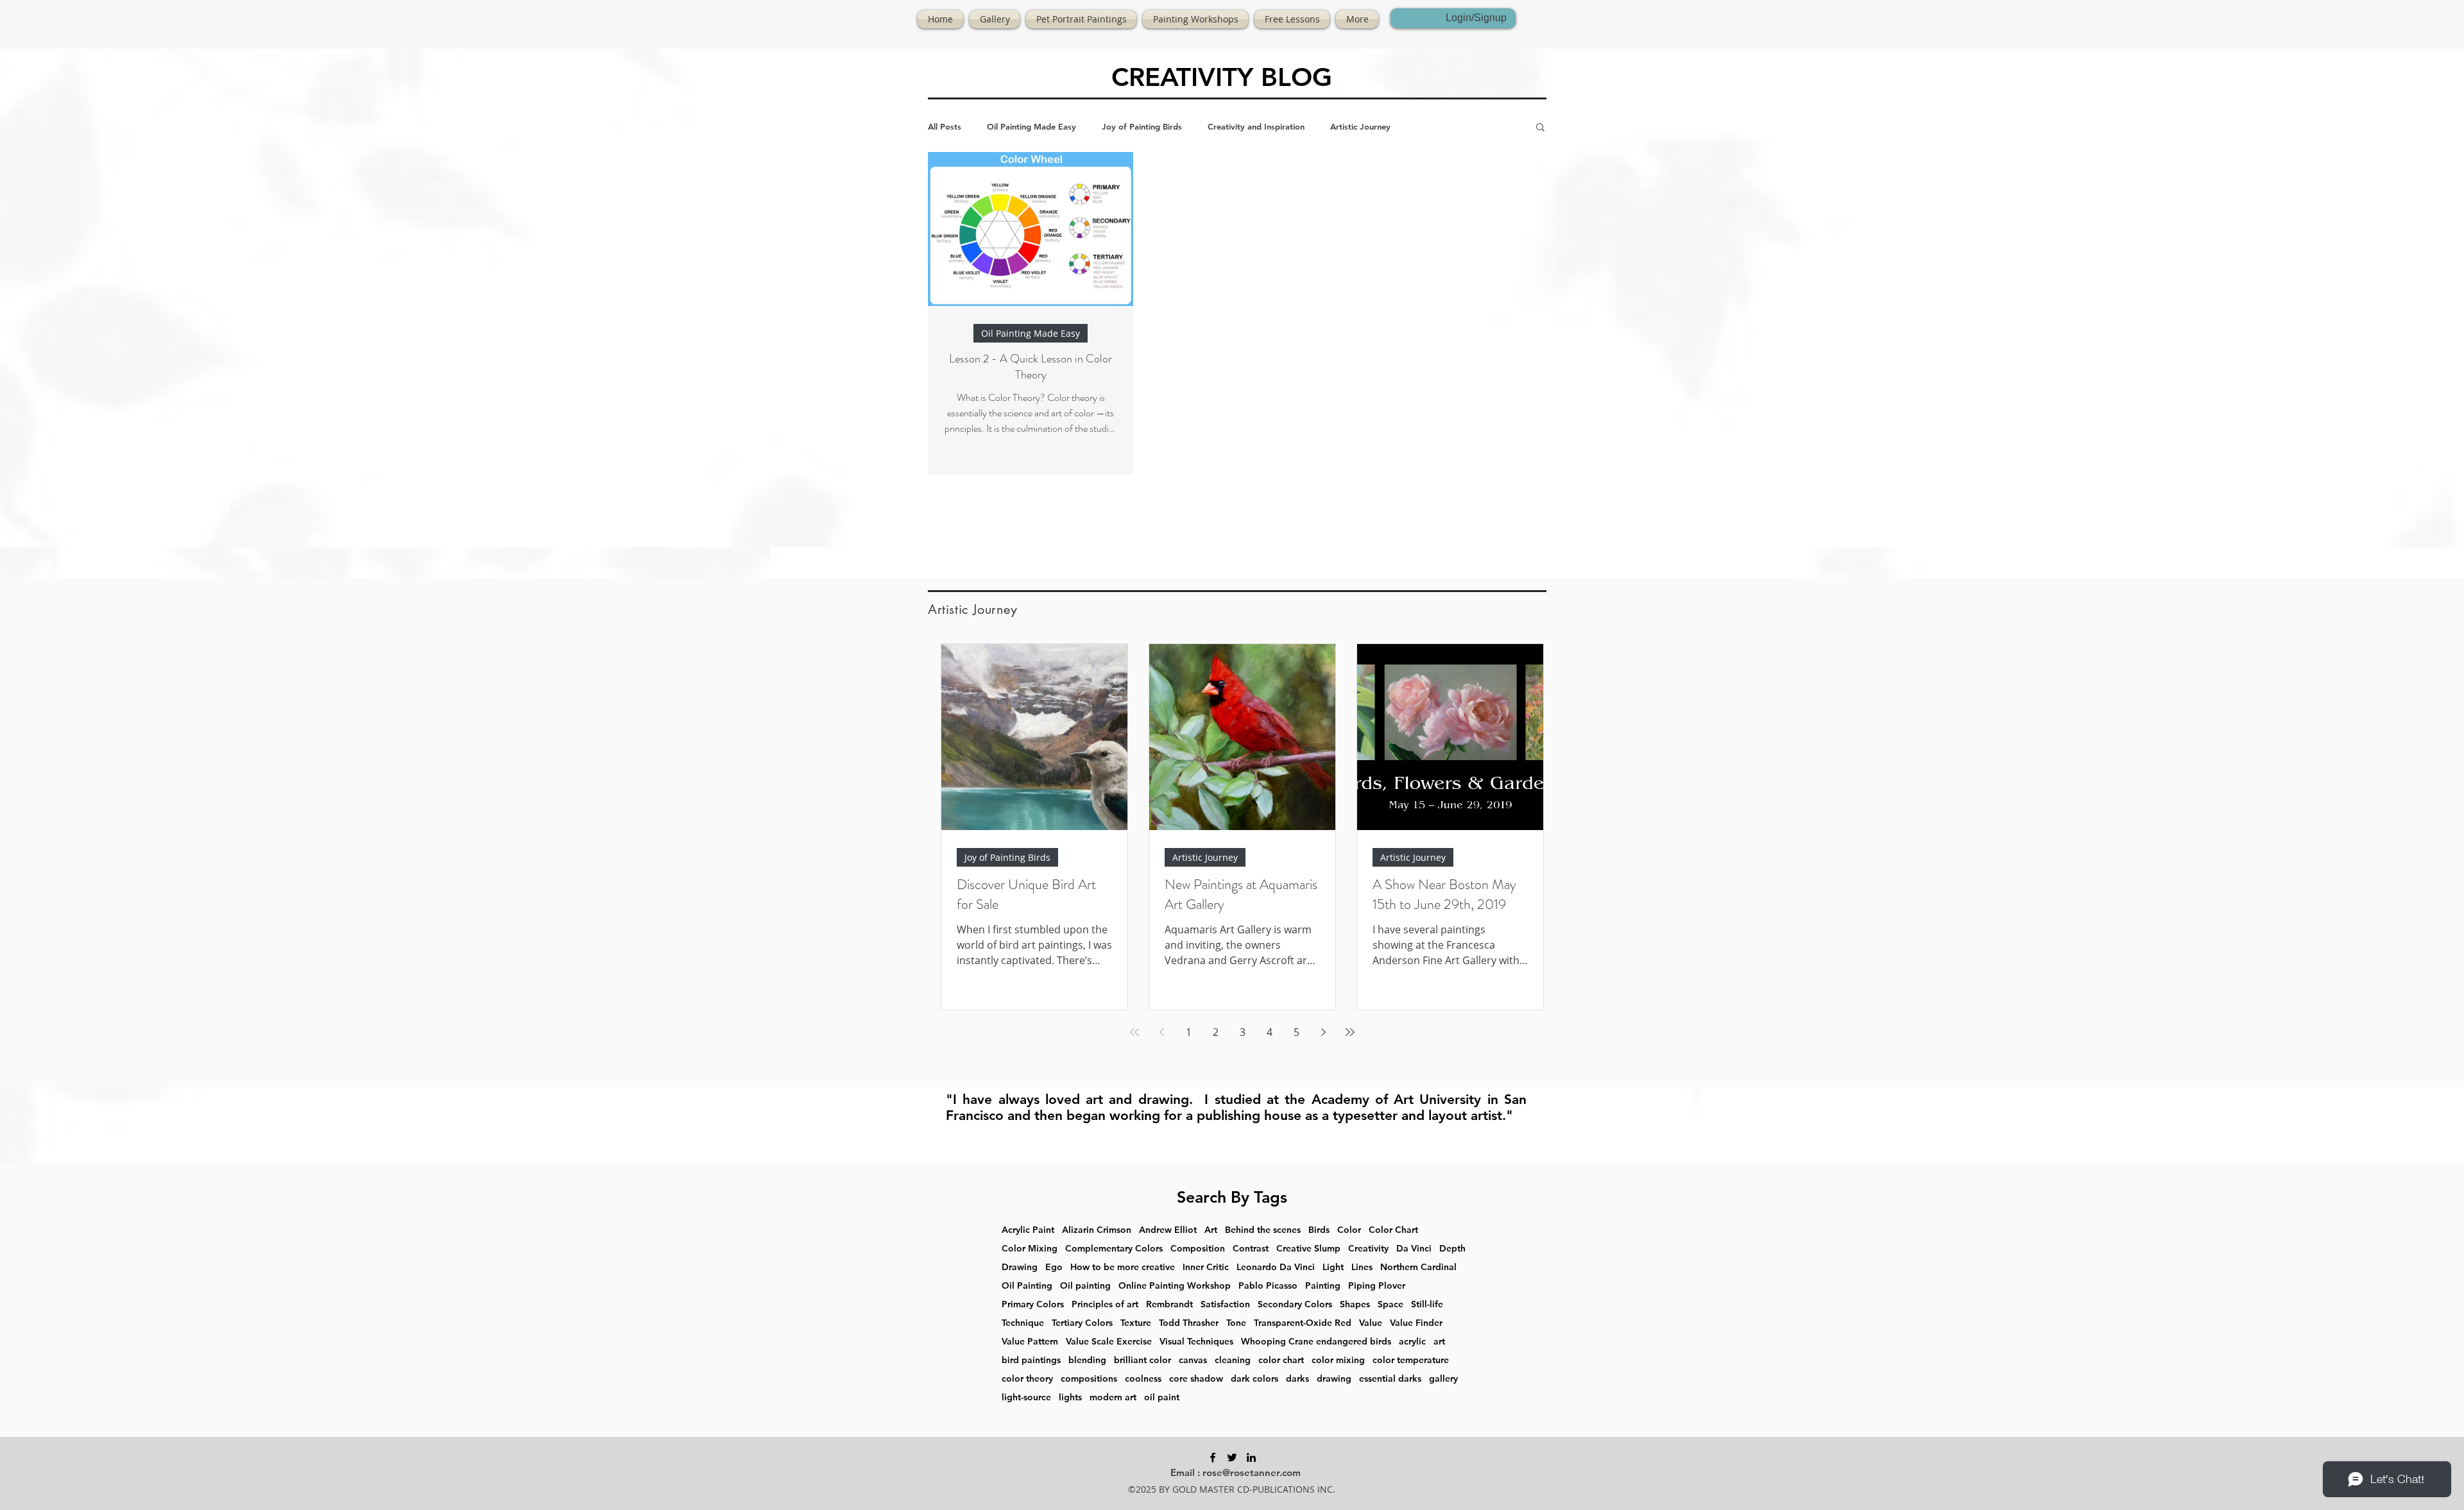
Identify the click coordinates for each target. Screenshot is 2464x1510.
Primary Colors (1033, 1304)
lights (1070, 1397)
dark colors (1254, 1379)
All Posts (945, 126)
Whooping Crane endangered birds (1316, 1342)
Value (1371, 1323)
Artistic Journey (1360, 126)
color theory (1027, 1379)
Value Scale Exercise (1109, 1342)
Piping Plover (1377, 1286)
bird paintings (1031, 1360)
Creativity (1368, 1249)
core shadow (1196, 1379)
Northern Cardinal (1418, 1267)
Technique (1023, 1323)
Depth (1452, 1249)
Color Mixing (1030, 1249)
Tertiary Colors (1082, 1323)
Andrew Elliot (1168, 1230)
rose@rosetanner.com (1252, 1472)
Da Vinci (1414, 1249)
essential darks (1390, 1379)
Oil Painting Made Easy (1031, 126)
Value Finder (1416, 1323)
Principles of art (1105, 1304)
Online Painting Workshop (1175, 1286)
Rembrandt (1169, 1304)
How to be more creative (1123, 1267)
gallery (1443, 1379)
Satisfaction (1225, 1304)
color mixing (1338, 1360)
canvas (1193, 1360)
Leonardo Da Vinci (1276, 1267)
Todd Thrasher (1189, 1323)
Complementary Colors (1114, 1249)
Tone (1236, 1323)
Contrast (1251, 1249)
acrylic (1412, 1342)
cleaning (1233, 1360)
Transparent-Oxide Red (1303, 1323)
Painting (1323, 1286)
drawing (1334, 1379)
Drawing (1020, 1267)
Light (1333, 1267)
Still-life (1427, 1304)
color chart (1281, 1360)
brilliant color (1142, 1360)
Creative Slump (1308, 1249)
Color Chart (1393, 1230)
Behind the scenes (1263, 1230)
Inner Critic (1206, 1267)
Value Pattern (1030, 1342)
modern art (1113, 1397)
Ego (1054, 1267)
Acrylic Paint (1028, 1230)
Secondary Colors (1295, 1304)
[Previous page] (1161, 1032)
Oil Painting (1027, 1286)
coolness (1143, 1379)
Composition (1198, 1249)
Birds (1319, 1230)
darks (1297, 1379)
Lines (1362, 1267)
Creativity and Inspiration (1256, 126)
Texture (1136, 1323)
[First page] (1134, 1032)
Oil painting (1085, 1286)
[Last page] (1350, 1032)
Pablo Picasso (1268, 1286)
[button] (1540, 128)
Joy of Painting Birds (1142, 126)
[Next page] (1323, 1032)
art (1439, 1342)
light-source (1026, 1397)
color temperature (1411, 1360)
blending (1087, 1360)
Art (1211, 1230)
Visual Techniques (1196, 1342)
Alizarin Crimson (1097, 1230)
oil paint (1162, 1397)
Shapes (1355, 1304)
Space (1390, 1304)
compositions (1089, 1379)
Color (1349, 1230)
